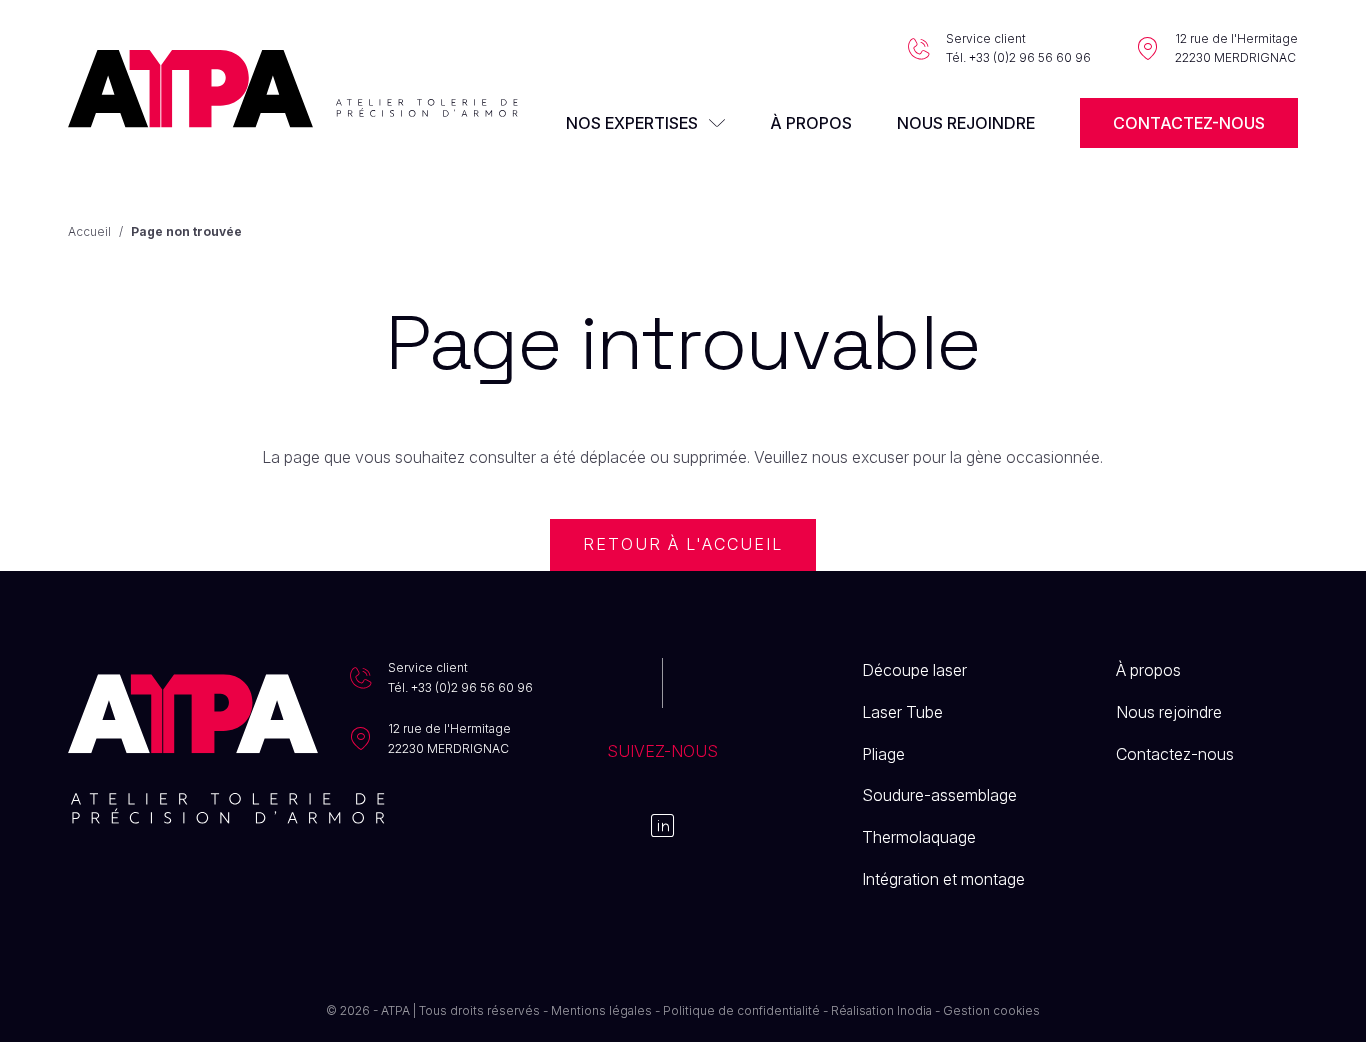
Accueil (89, 231)
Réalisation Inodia (881, 1010)
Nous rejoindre (966, 123)
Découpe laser (914, 670)
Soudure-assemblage (939, 795)
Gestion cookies (991, 1010)
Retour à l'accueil (683, 544)
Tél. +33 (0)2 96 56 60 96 (1018, 57)
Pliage (883, 754)
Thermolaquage (919, 837)
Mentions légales (601, 1010)
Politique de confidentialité (741, 1010)
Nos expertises (632, 123)
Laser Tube (902, 712)
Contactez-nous (1189, 123)
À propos (811, 123)
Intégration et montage (943, 879)
